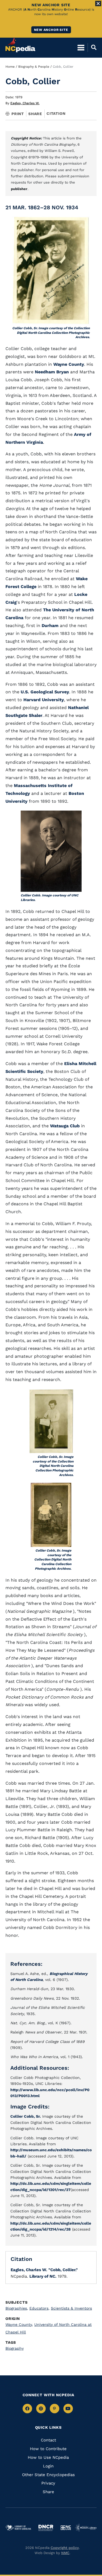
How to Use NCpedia (48, 2457)
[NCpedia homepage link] (20, 45)
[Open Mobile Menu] (81, 47)
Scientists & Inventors (71, 2308)
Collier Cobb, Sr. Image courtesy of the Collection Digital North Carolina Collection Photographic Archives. (51, 333)
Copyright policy (65, 2548)
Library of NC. (43, 2276)
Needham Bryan (52, 372)
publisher (19, 189)
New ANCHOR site (51, 30)
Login (48, 2466)
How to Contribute (48, 2449)
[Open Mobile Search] (92, 47)
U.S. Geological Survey (45, 692)
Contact (48, 2440)
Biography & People (34, 67)
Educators (39, 2308)
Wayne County (69, 364)
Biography (15, 2348)
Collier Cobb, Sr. (26, 2116)
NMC (65, 2553)
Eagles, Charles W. (25, 103)
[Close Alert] (98, 4)
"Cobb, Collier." (63, 2270)
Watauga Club (65, 1126)
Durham (50, 626)
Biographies (17, 2308)
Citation (56, 113)
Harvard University (44, 700)
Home (10, 67)
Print (18, 114)
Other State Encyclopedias (48, 2475)
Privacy (48, 2483)
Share (35, 114)
